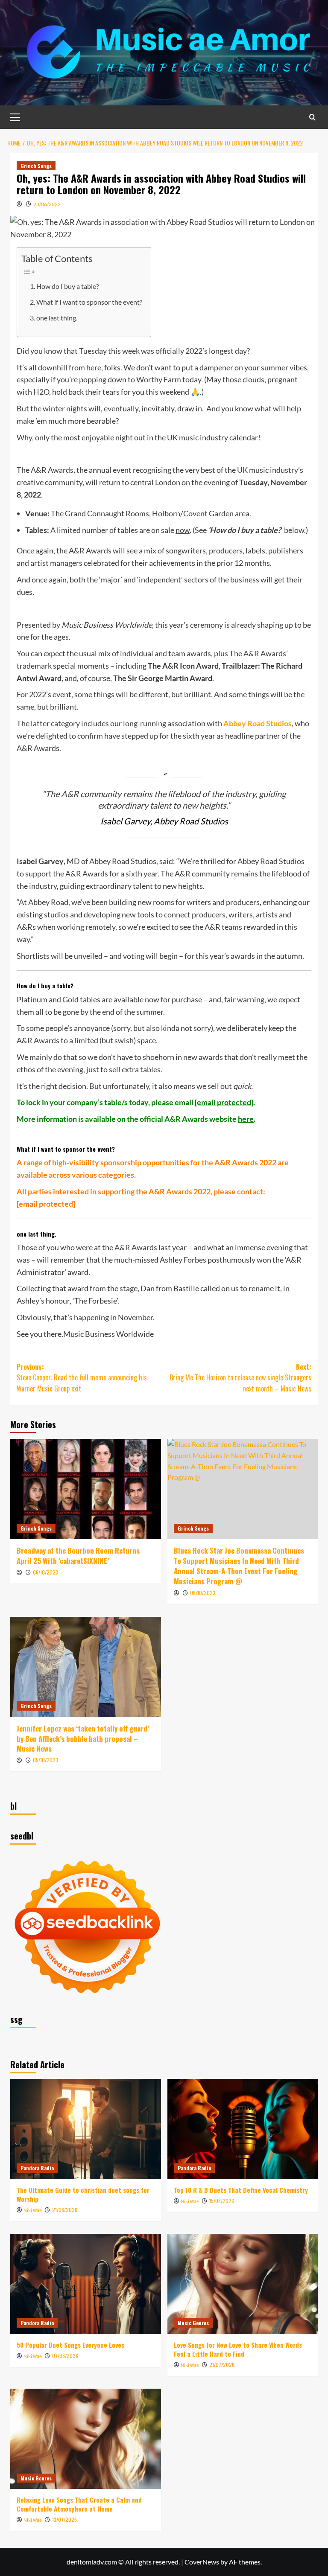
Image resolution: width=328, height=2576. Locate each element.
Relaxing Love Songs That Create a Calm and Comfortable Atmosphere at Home (79, 2504)
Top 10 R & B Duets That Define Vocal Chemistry (241, 2190)
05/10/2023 (45, 1760)
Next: (240, 1378)
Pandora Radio (37, 2168)
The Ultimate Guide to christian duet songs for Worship (83, 2194)
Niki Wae (33, 2211)
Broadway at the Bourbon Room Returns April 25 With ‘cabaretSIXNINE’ (78, 1556)
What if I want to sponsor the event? (89, 302)
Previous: (82, 1378)
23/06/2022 (47, 204)
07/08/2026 (65, 2356)
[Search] (312, 117)
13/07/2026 (64, 2519)
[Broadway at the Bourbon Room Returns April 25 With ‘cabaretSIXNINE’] (86, 1489)
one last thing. (57, 318)
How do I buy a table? (67, 286)
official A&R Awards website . (198, 1119)
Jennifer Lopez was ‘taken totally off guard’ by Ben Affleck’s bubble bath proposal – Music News (83, 1739)
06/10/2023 (45, 1572)
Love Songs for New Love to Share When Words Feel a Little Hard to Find (238, 2349)
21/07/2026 (222, 2365)
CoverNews (202, 2562)
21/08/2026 (65, 2210)
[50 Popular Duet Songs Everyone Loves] (86, 2284)
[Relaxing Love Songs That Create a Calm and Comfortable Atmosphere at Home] (86, 2439)
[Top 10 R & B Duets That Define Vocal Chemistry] (243, 2129)
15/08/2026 (222, 2201)
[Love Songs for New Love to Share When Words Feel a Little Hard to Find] (243, 2284)
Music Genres (193, 2323)
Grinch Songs (36, 166)
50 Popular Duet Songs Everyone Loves (70, 2345)
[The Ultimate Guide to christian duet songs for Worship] (86, 2129)
